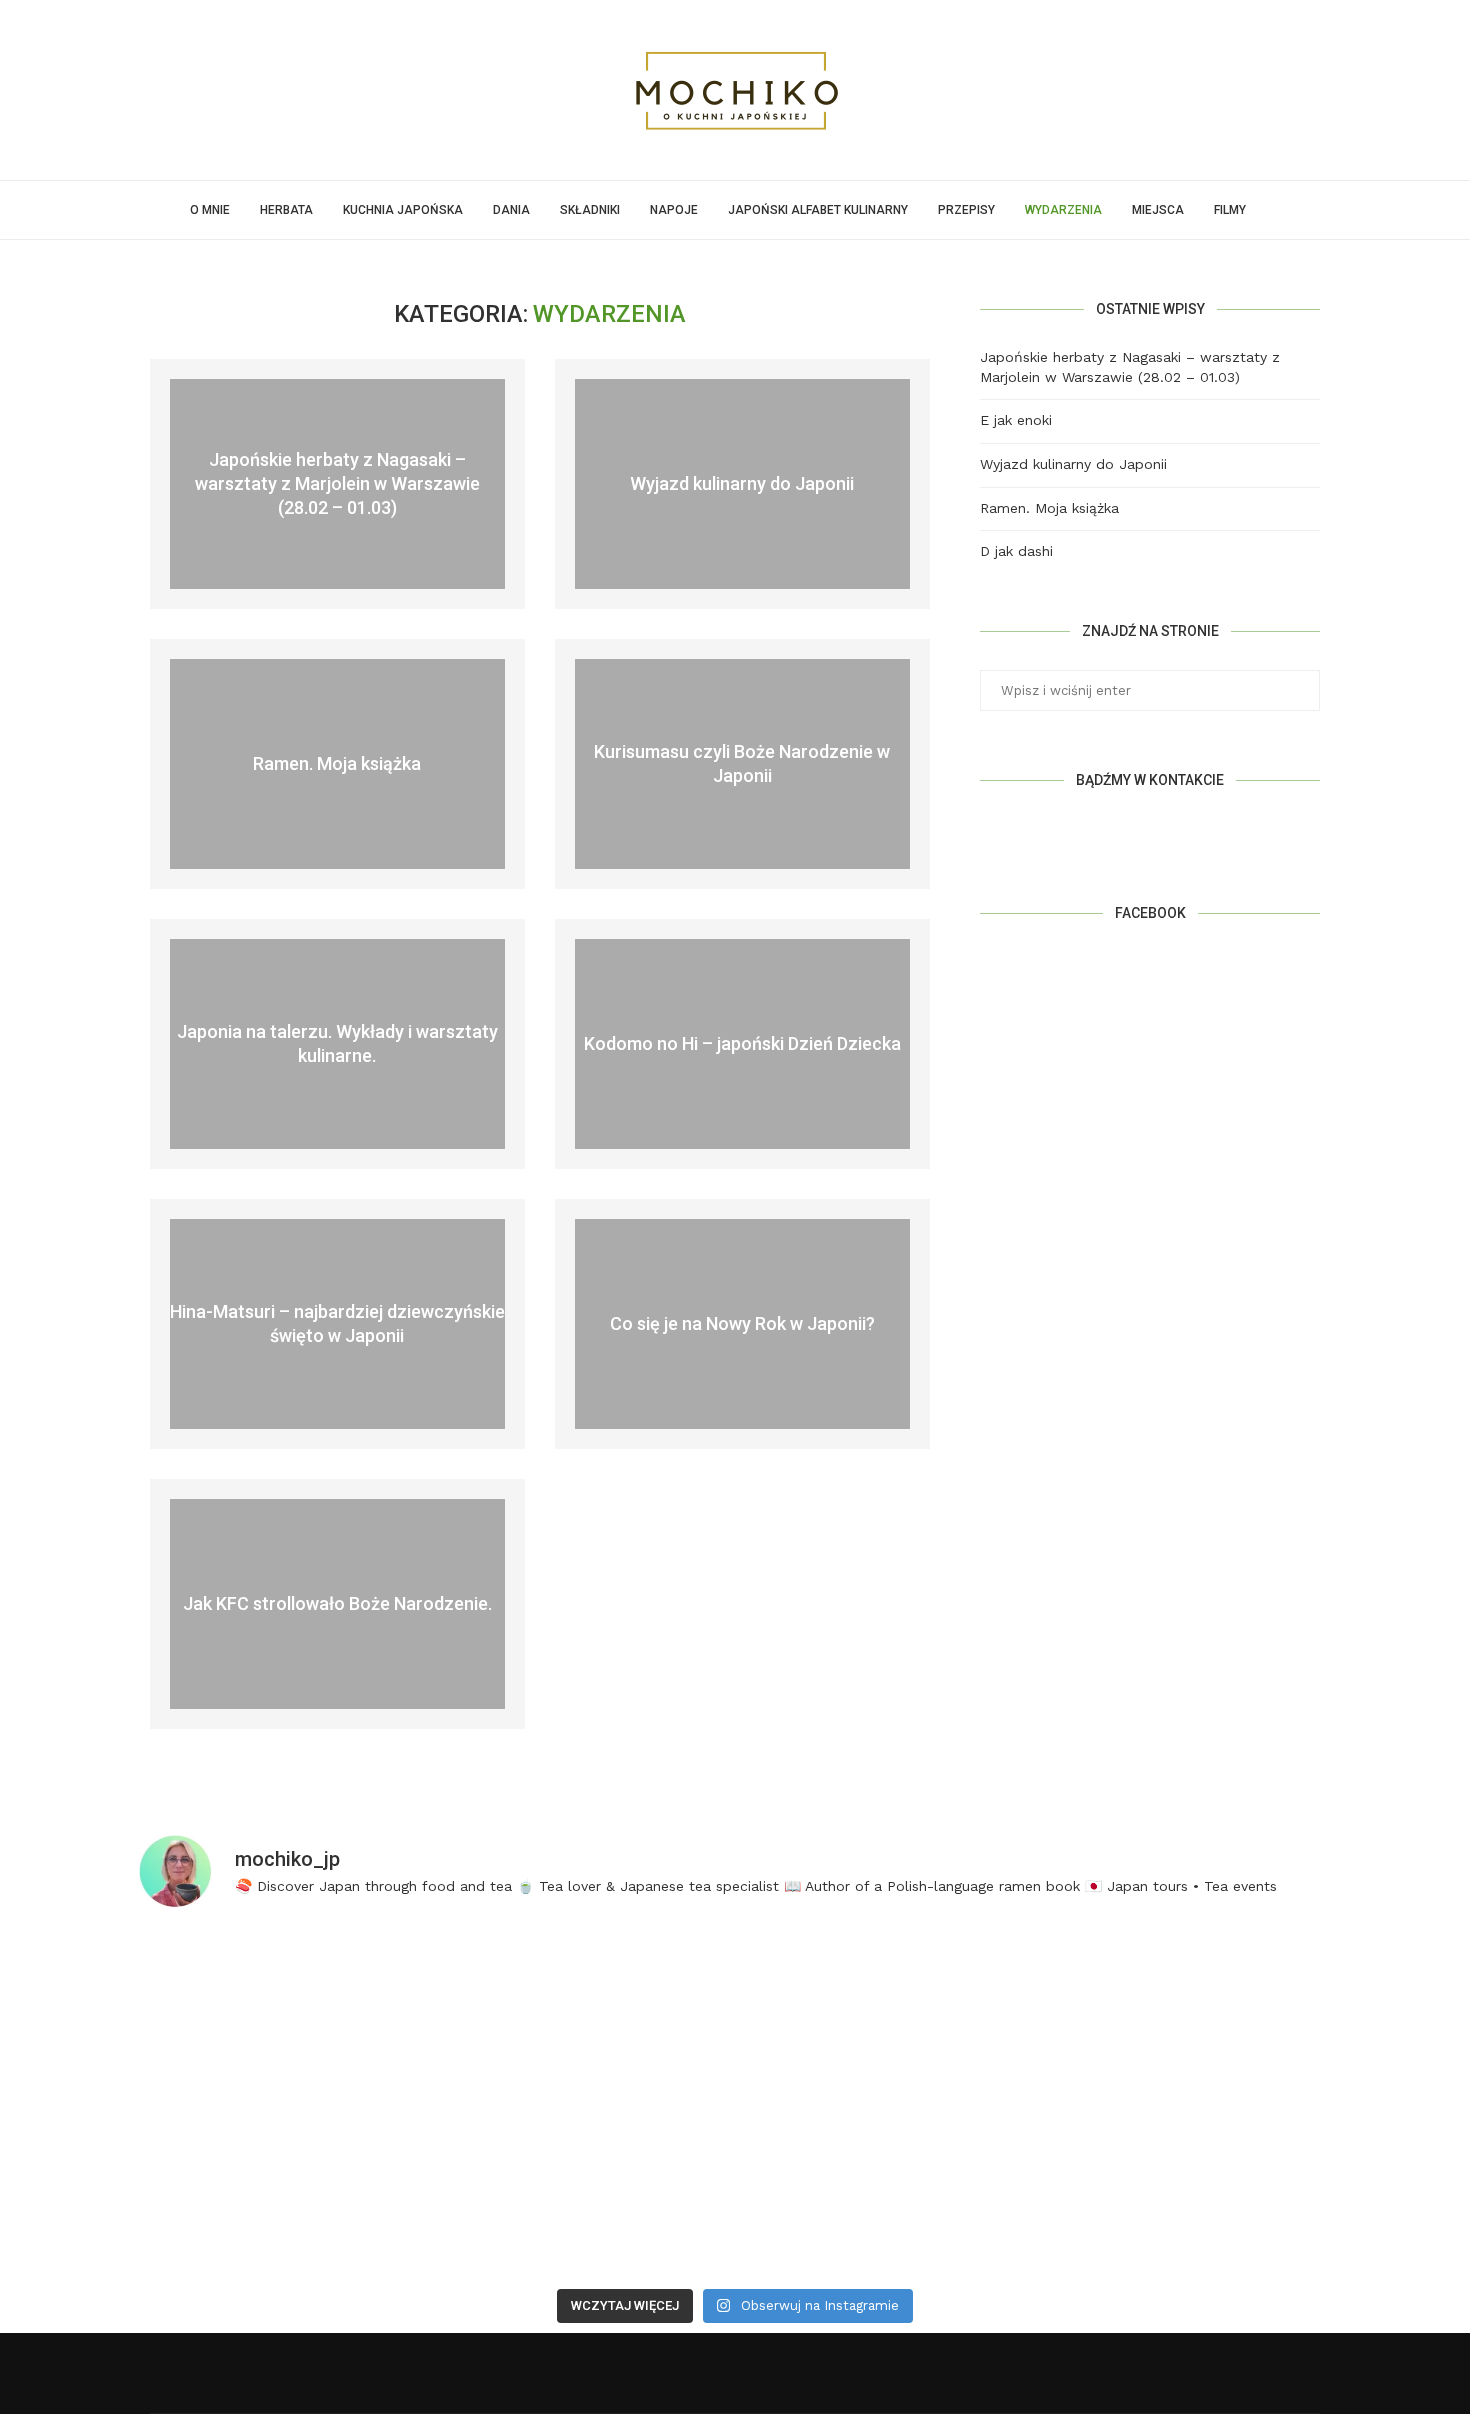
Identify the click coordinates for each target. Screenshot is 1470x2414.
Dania (511, 210)
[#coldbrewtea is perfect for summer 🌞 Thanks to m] (281, 2017)
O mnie (210, 210)
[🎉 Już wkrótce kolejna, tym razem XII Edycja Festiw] (584, 2017)
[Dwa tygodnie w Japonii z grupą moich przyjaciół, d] (281, 2191)
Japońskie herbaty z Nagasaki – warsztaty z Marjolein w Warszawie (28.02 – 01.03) (337, 483)
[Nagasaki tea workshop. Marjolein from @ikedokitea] (886, 2191)
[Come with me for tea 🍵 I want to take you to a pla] (886, 2017)
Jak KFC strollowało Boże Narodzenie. (337, 1603)
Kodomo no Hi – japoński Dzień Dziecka (742, 1043)
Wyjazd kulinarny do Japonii (742, 483)
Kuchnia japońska (403, 210)
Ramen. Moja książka (337, 763)
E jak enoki (1016, 420)
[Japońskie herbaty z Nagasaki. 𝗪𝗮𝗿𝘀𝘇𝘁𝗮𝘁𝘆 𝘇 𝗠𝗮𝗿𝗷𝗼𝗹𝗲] (1189, 2191)
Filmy (1230, 210)
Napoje (674, 210)
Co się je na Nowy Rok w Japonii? (742, 1323)
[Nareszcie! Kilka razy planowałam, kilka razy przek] (1189, 2017)
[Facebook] (689, 2373)
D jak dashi (1016, 551)
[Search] (1271, 210)
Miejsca (1158, 210)
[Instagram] (735, 2373)
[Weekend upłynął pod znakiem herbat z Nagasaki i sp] (584, 2191)
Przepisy (966, 210)
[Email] (781, 2373)
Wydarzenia (1063, 210)
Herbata (286, 210)
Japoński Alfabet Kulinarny (818, 210)
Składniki (590, 210)
